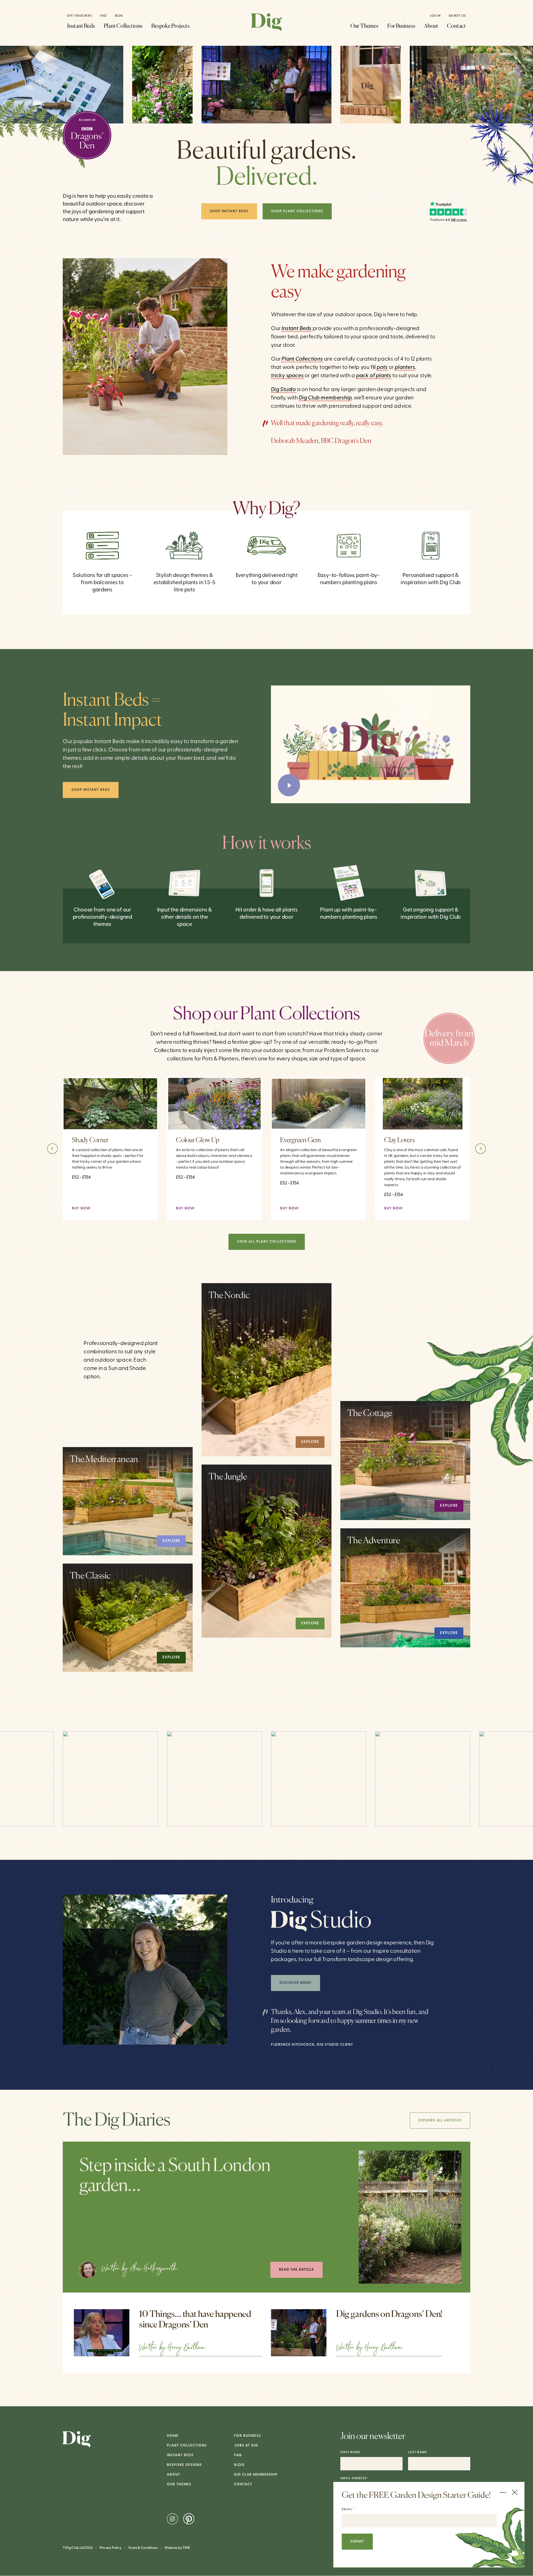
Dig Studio (283, 390)
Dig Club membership (325, 398)
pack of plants (374, 376)
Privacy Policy (111, 2548)
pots (382, 368)
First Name (350, 2452)
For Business (401, 26)
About (431, 26)
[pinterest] (189, 2519)
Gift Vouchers (79, 16)
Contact (456, 26)
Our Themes (364, 26)
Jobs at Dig (246, 2445)
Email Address (354, 2479)
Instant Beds (81, 26)
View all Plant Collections (267, 1242)
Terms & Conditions (143, 2548)
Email (349, 2509)
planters (405, 368)
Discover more (296, 1983)
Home (173, 2436)
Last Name (418, 2452)
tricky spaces (287, 376)
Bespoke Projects (170, 26)
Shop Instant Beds (229, 211)
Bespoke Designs (184, 2465)
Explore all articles (440, 2120)
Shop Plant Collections (297, 211)
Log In (435, 16)
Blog (119, 16)
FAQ (103, 16)
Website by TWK (177, 2548)
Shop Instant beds (91, 790)
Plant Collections (123, 26)
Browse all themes (112, 1400)
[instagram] (173, 2519)
